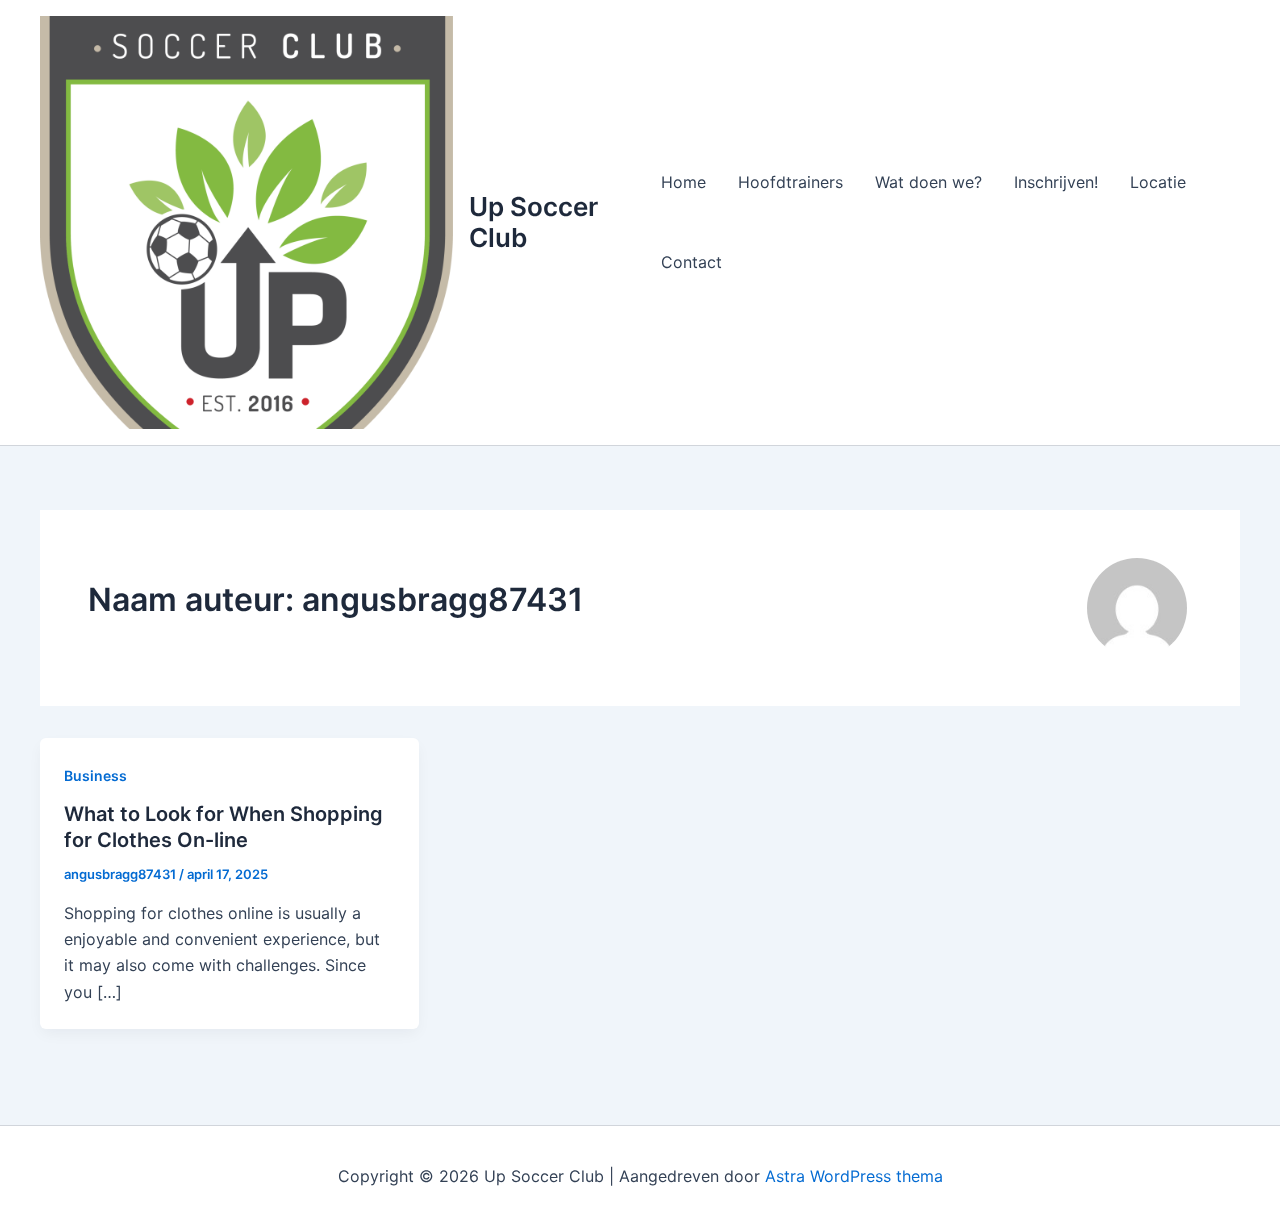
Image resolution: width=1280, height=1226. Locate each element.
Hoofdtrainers (790, 182)
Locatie (1158, 182)
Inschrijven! (1056, 182)
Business (95, 775)
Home (683, 182)
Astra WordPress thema (854, 1176)
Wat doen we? (928, 182)
